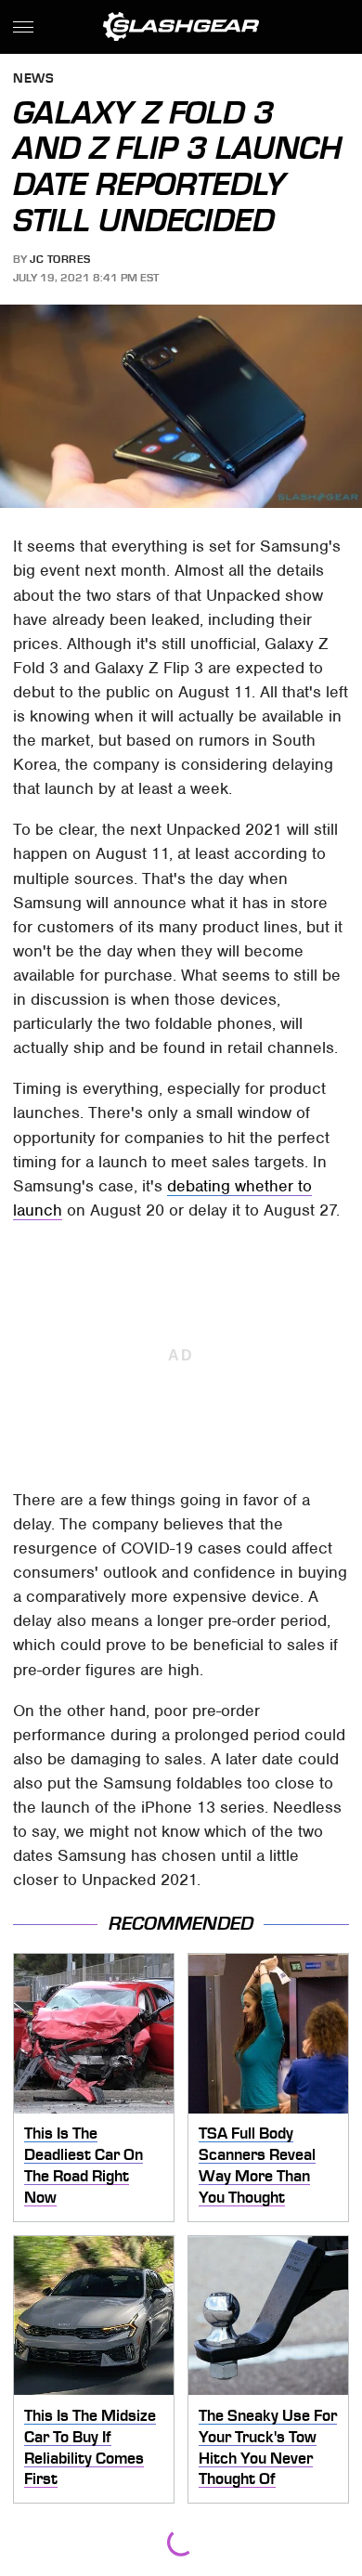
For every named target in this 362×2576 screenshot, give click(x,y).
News (33, 79)
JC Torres (60, 259)
